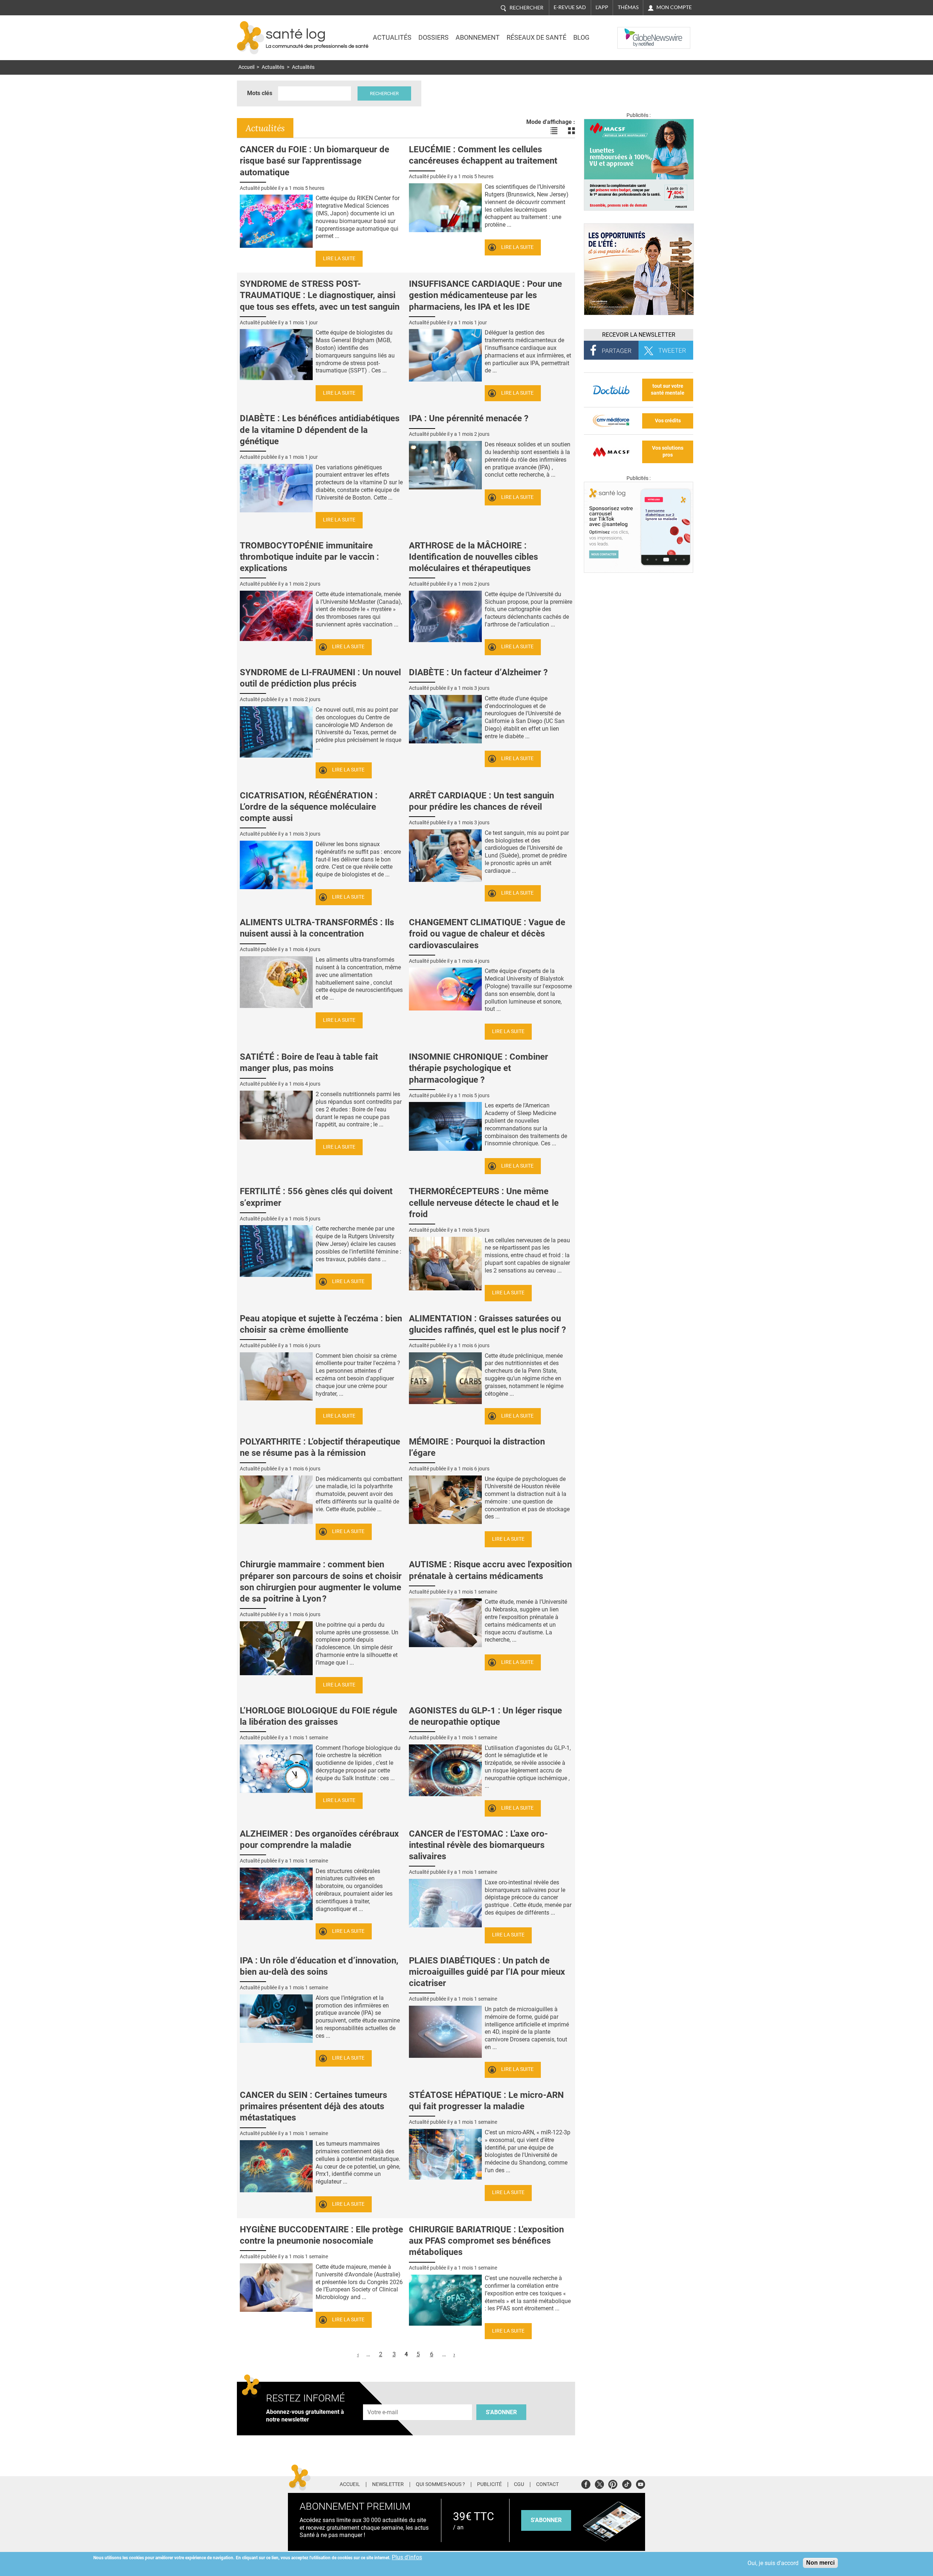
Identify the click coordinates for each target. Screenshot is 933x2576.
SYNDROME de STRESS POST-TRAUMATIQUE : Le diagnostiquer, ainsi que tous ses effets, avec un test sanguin (320, 295)
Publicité (489, 2485)
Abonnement (478, 38)
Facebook (586, 2483)
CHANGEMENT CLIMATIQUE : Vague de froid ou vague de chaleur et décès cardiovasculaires (487, 934)
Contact (547, 2485)
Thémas (628, 7)
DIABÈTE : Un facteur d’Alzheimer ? (478, 672)
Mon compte (674, 7)
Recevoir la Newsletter (639, 335)
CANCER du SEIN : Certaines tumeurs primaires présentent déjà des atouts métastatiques (313, 2106)
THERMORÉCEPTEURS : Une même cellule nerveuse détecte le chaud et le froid (484, 1203)
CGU (519, 2485)
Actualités (392, 38)
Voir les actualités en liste (554, 131)
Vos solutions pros (668, 452)
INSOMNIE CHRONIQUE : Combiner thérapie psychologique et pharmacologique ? (479, 1068)
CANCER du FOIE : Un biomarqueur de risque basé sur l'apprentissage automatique (315, 161)
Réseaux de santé (536, 38)
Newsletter (388, 2485)
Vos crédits (668, 421)
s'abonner (546, 2520)
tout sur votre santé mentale (668, 390)
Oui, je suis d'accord (773, 2563)
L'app (602, 7)
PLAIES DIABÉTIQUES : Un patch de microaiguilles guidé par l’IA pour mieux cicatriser (487, 1972)
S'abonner (501, 2412)
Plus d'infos (407, 2557)
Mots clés (260, 93)
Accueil (246, 67)
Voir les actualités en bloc (571, 131)
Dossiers (434, 38)
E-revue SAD (570, 7)
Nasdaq (632, 32)
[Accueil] (251, 38)
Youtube (641, 2483)
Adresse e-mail (383, 2400)
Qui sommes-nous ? (440, 2485)
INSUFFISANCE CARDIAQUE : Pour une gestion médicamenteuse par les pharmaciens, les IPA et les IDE (485, 295)
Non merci (820, 2563)
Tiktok (627, 2483)
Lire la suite (339, 259)
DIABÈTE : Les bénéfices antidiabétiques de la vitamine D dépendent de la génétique (320, 430)
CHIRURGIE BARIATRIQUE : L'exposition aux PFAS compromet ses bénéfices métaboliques (486, 2241)
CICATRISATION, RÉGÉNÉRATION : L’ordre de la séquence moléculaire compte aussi (309, 807)
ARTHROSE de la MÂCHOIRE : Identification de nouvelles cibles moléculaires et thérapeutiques (473, 557)
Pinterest (613, 2483)
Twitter (599, 2483)
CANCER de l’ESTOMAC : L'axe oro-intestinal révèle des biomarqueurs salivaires (478, 1845)
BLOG (581, 38)
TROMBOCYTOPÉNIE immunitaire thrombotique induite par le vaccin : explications (309, 557)
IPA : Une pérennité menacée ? (469, 418)
